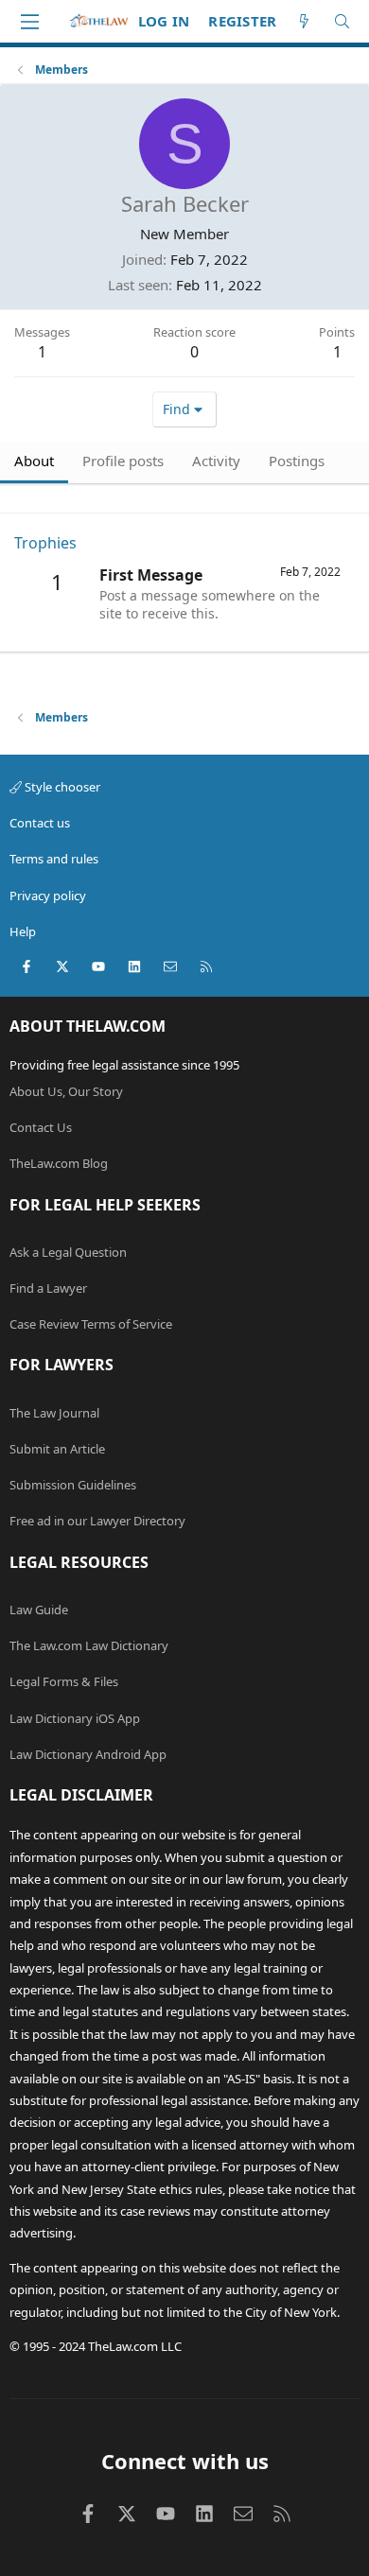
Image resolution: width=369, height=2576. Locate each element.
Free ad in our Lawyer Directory (97, 1521)
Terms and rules (54, 859)
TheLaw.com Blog (59, 1163)
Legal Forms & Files (64, 1681)
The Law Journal (54, 1413)
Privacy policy (48, 896)
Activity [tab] (216, 461)
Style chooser (61, 787)
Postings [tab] (297, 461)
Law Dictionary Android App (88, 1754)
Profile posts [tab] (123, 461)
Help (23, 931)
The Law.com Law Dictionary (89, 1645)
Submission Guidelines (73, 1485)
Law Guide (39, 1610)
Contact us (40, 823)
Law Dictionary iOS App (75, 1718)
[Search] (342, 21)
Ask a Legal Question (68, 1252)
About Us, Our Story (66, 1091)
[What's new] (304, 21)
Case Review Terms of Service (91, 1324)
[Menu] (29, 22)
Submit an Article (57, 1449)
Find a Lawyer (48, 1288)
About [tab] (34, 461)
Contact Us (41, 1127)
